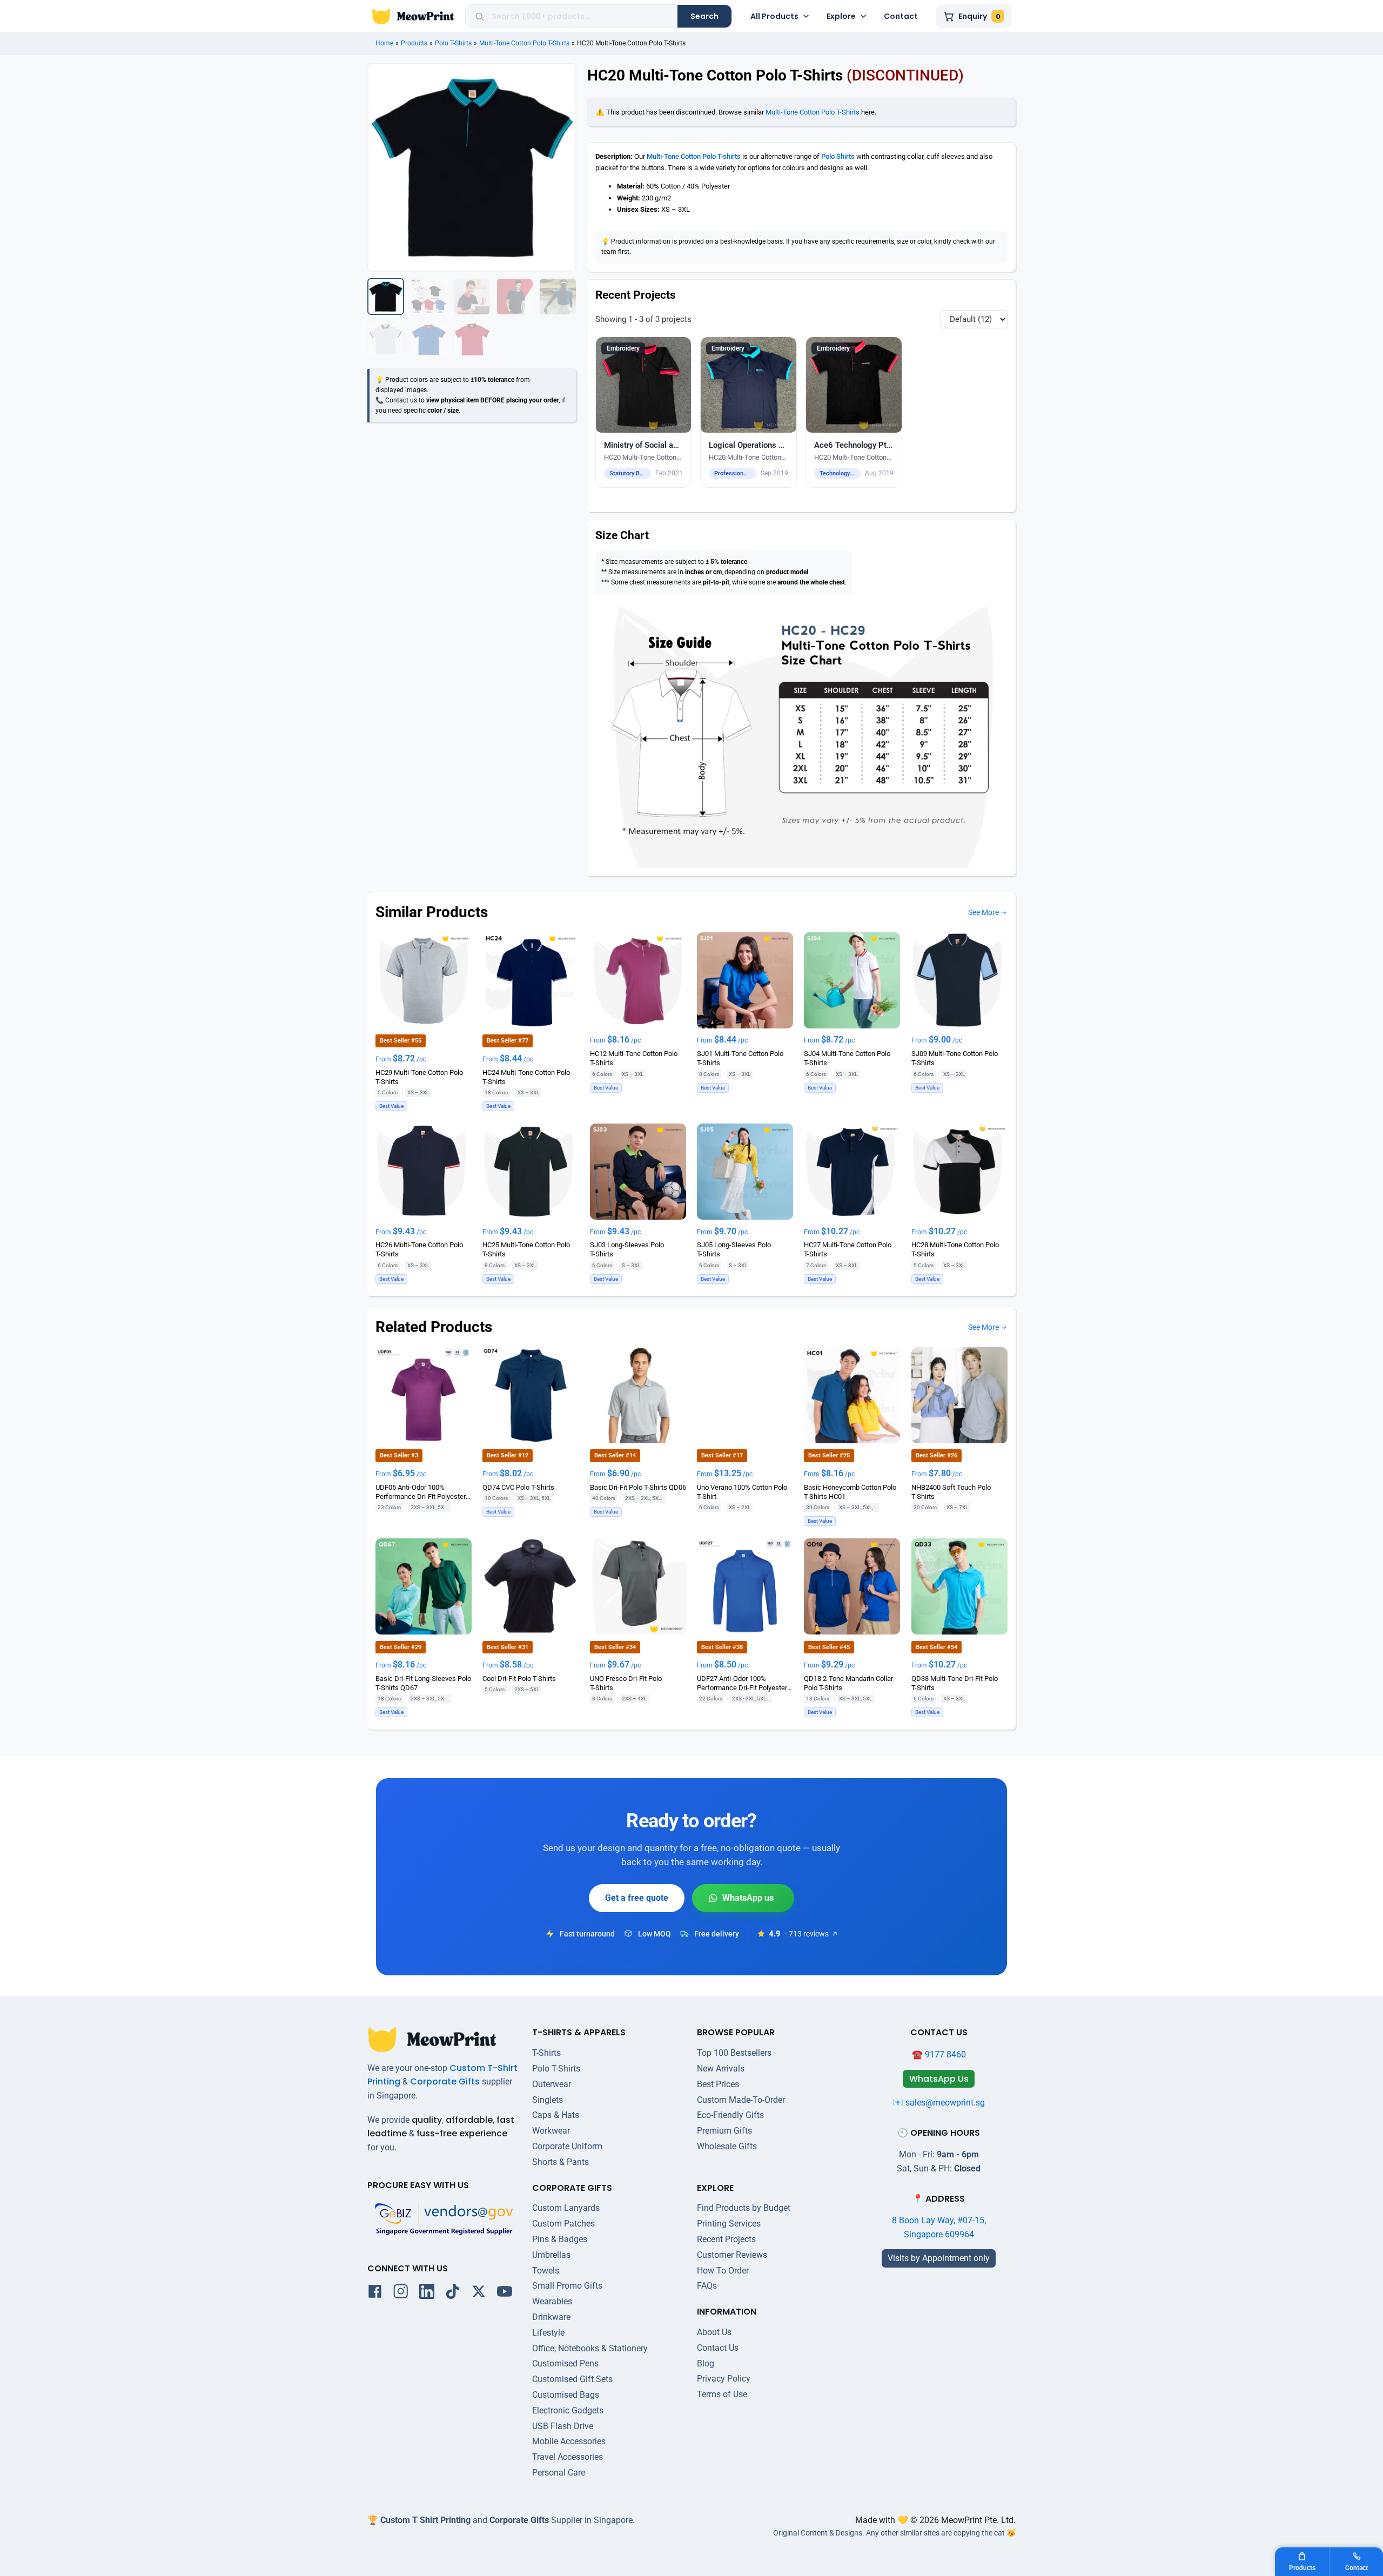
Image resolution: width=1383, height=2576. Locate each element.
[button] (644, 412)
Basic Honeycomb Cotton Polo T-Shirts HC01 (850, 1491)
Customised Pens (565, 2363)
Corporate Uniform (567, 2146)
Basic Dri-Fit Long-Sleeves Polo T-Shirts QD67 (423, 1683)
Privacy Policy (724, 2379)
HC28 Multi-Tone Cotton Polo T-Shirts (955, 1249)
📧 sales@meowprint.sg (939, 2103)
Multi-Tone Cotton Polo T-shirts (694, 156)
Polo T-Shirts (453, 43)
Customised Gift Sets (572, 2379)
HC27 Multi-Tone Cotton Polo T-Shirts (848, 1249)
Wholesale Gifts (727, 2146)
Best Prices (718, 2084)
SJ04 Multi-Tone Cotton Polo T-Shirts (847, 1058)
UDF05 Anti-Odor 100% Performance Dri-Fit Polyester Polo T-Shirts (421, 1492)
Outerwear (552, 2084)
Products (414, 43)
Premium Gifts (724, 2131)
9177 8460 (945, 2054)
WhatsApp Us (743, 1898)
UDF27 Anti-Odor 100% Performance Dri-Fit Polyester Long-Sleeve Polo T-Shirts (742, 1684)
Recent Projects (726, 2239)
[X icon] (479, 2293)
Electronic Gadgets (568, 2410)
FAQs (707, 2286)
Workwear (551, 2131)
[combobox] (581, 16)
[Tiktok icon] (453, 2293)
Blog (706, 2363)
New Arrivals (721, 2069)
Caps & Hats (556, 2115)
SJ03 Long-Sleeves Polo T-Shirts (627, 1249)
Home (384, 43)
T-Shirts (546, 2053)
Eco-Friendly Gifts (730, 2115)
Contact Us (718, 2348)
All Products (774, 16)
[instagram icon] (401, 2293)
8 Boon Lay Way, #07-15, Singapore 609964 (939, 2227)
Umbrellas (551, 2255)
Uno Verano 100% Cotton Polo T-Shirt (742, 1491)
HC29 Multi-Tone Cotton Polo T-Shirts (419, 1077)
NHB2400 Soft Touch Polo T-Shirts (951, 1491)
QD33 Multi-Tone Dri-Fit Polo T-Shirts (955, 1683)
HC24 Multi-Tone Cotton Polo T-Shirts (526, 1077)
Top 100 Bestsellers (734, 2053)
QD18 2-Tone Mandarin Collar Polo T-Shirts (848, 1683)
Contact (901, 16)
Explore (841, 16)
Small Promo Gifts (567, 2286)
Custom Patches (563, 2224)
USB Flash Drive (563, 2426)
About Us (714, 2332)
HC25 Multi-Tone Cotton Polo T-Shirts (526, 1249)
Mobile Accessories (569, 2441)
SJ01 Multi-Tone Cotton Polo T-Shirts (740, 1058)
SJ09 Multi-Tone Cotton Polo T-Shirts (955, 1058)
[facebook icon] (375, 2293)
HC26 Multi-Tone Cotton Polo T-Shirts (419, 1249)
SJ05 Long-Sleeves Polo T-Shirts (734, 1249)
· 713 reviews (807, 1934)
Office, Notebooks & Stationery (590, 2348)
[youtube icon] (505, 2293)
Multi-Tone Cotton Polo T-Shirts (524, 43)
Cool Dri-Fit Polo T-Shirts (519, 1679)
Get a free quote (637, 1898)
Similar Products (432, 912)
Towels (546, 2271)
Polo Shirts (838, 156)
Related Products (434, 1327)
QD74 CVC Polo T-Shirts (518, 1487)
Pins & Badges (560, 2239)
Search (704, 16)
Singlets (548, 2100)
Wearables (552, 2301)
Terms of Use (722, 2394)
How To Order (723, 2271)
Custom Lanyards (566, 2208)
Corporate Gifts (445, 2081)
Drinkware (551, 2317)
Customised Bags (566, 2395)
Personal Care (559, 2473)
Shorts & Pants (560, 2162)
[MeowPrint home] (413, 16)
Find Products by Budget (744, 2208)
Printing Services (729, 2224)
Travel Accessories (568, 2457)
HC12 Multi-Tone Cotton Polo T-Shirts (634, 1058)
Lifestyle (548, 2333)
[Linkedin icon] (427, 2293)
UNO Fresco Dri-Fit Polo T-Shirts (626, 1683)
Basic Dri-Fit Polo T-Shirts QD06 (638, 1487)
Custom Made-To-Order (741, 2100)
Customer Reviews (732, 2255)
